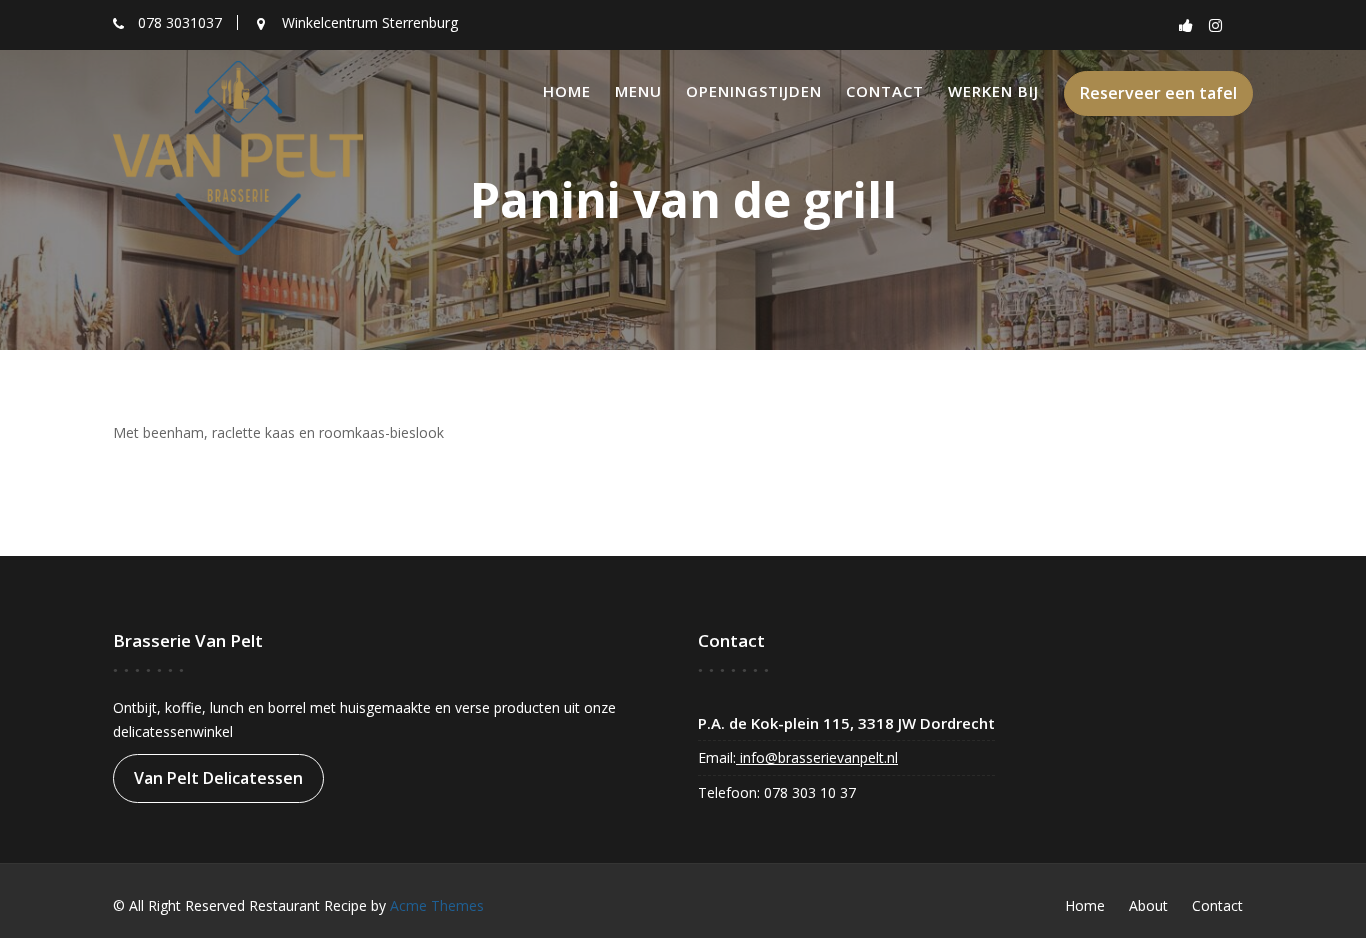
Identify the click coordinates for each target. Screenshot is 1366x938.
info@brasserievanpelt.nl (817, 757)
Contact (885, 91)
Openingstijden (754, 91)
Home (567, 91)
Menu (638, 91)
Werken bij (993, 91)
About (1148, 905)
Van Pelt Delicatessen (218, 778)
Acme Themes (437, 905)
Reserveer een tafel (1158, 93)
